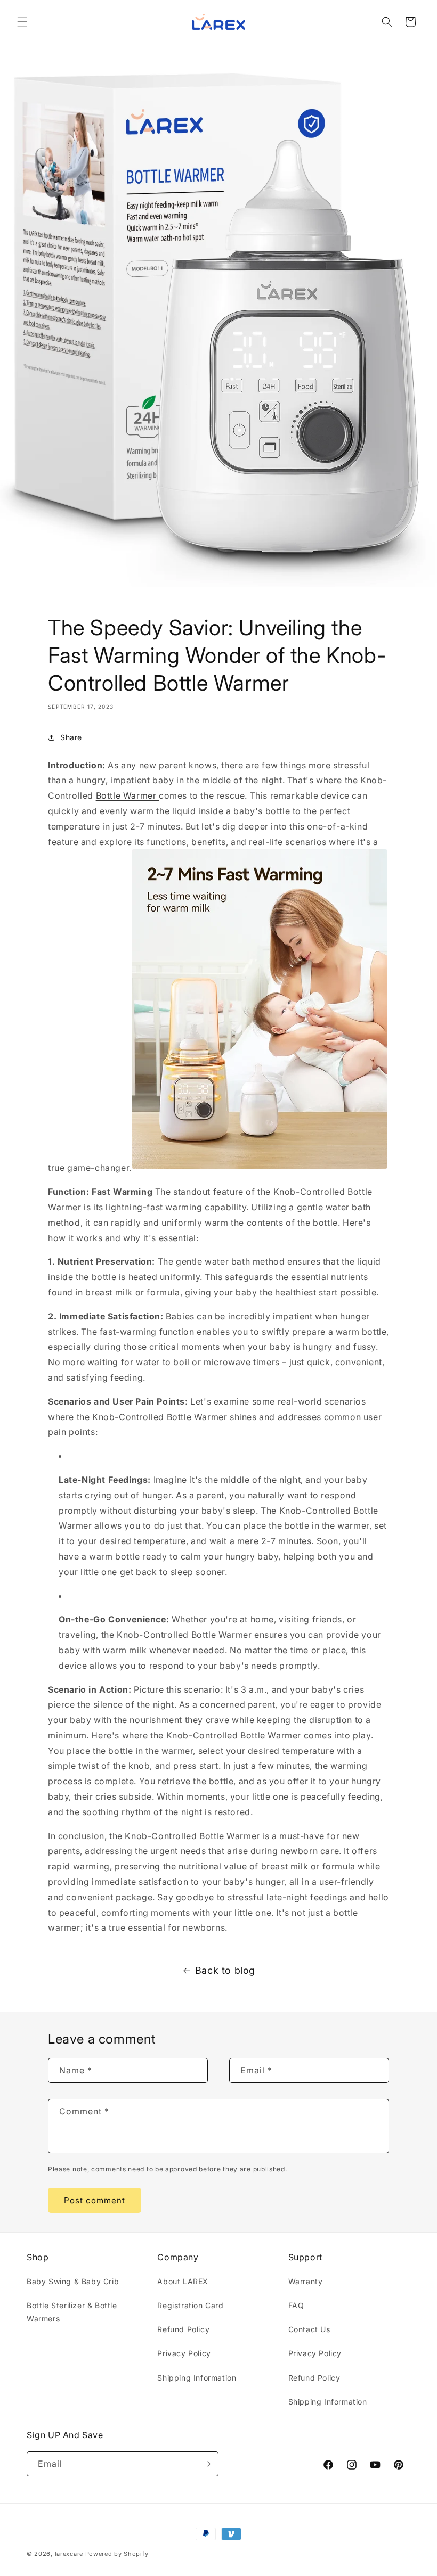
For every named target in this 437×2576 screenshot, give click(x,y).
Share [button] (71, 737)
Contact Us (309, 2329)
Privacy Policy (184, 2353)
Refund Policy (183, 2329)
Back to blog (225, 1970)
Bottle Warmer (127, 795)
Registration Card (190, 2305)
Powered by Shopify (117, 2554)
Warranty (306, 2281)
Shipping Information (197, 2378)
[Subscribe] (206, 2464)
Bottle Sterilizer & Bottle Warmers (72, 2312)
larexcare (69, 2554)
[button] (22, 22)
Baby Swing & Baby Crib (73, 2281)
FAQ (296, 2305)
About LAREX (183, 2281)
